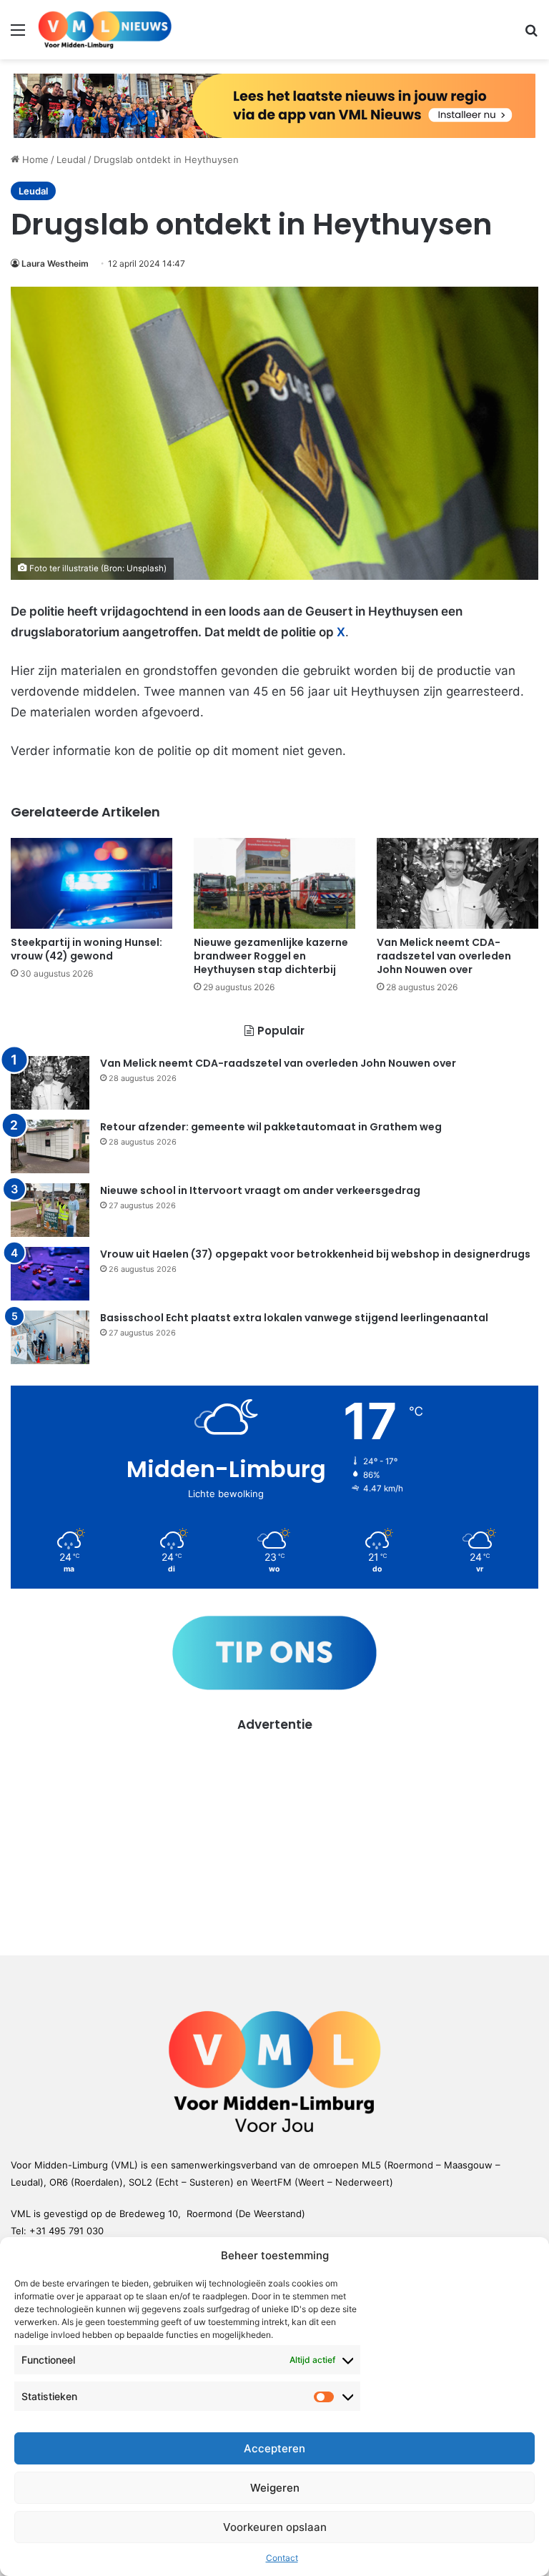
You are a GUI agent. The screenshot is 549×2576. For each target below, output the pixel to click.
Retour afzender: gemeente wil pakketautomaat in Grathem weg (271, 1127)
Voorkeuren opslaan (275, 2527)
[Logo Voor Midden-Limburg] (105, 30)
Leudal (71, 159)
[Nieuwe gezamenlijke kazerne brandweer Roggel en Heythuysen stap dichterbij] (274, 883)
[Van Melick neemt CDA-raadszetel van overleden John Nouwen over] (457, 883)
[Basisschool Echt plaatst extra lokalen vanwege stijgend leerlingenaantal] (50, 1337)
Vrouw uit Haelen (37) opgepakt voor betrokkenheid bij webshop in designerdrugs (315, 1254)
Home (34, 159)
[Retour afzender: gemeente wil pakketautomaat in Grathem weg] (50, 1146)
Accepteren (274, 2448)
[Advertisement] (274, 1834)
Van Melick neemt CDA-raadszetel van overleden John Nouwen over (444, 956)
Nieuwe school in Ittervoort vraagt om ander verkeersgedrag (260, 1190)
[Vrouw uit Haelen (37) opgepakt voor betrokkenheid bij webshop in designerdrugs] (50, 1274)
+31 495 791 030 (66, 2231)
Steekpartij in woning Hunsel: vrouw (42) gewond (86, 949)
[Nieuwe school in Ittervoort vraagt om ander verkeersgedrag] (50, 1210)
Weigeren (275, 2488)
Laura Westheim (55, 263)
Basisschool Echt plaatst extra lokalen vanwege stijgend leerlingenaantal (294, 1318)
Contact (282, 2558)
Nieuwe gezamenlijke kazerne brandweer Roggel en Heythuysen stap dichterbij (271, 956)
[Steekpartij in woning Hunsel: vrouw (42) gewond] (91, 883)
